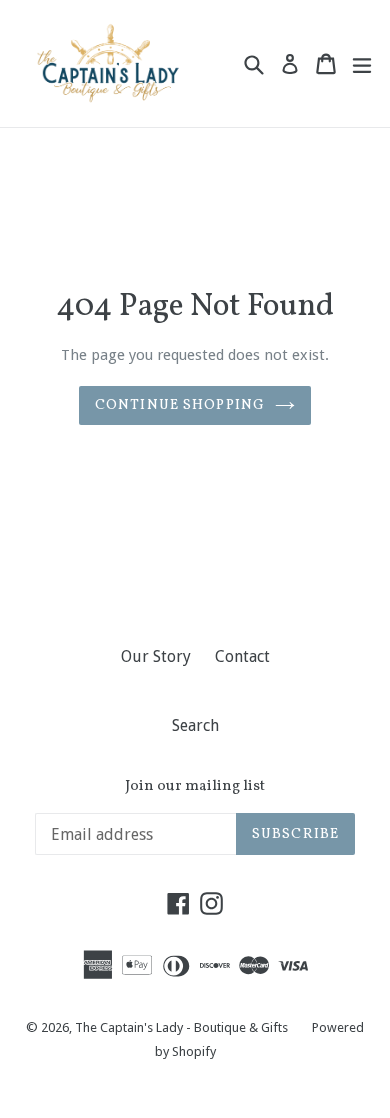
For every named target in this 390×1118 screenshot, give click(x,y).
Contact (242, 656)
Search (195, 725)
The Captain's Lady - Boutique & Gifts (181, 1027)
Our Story (156, 656)
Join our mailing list (195, 787)
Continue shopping (180, 405)
